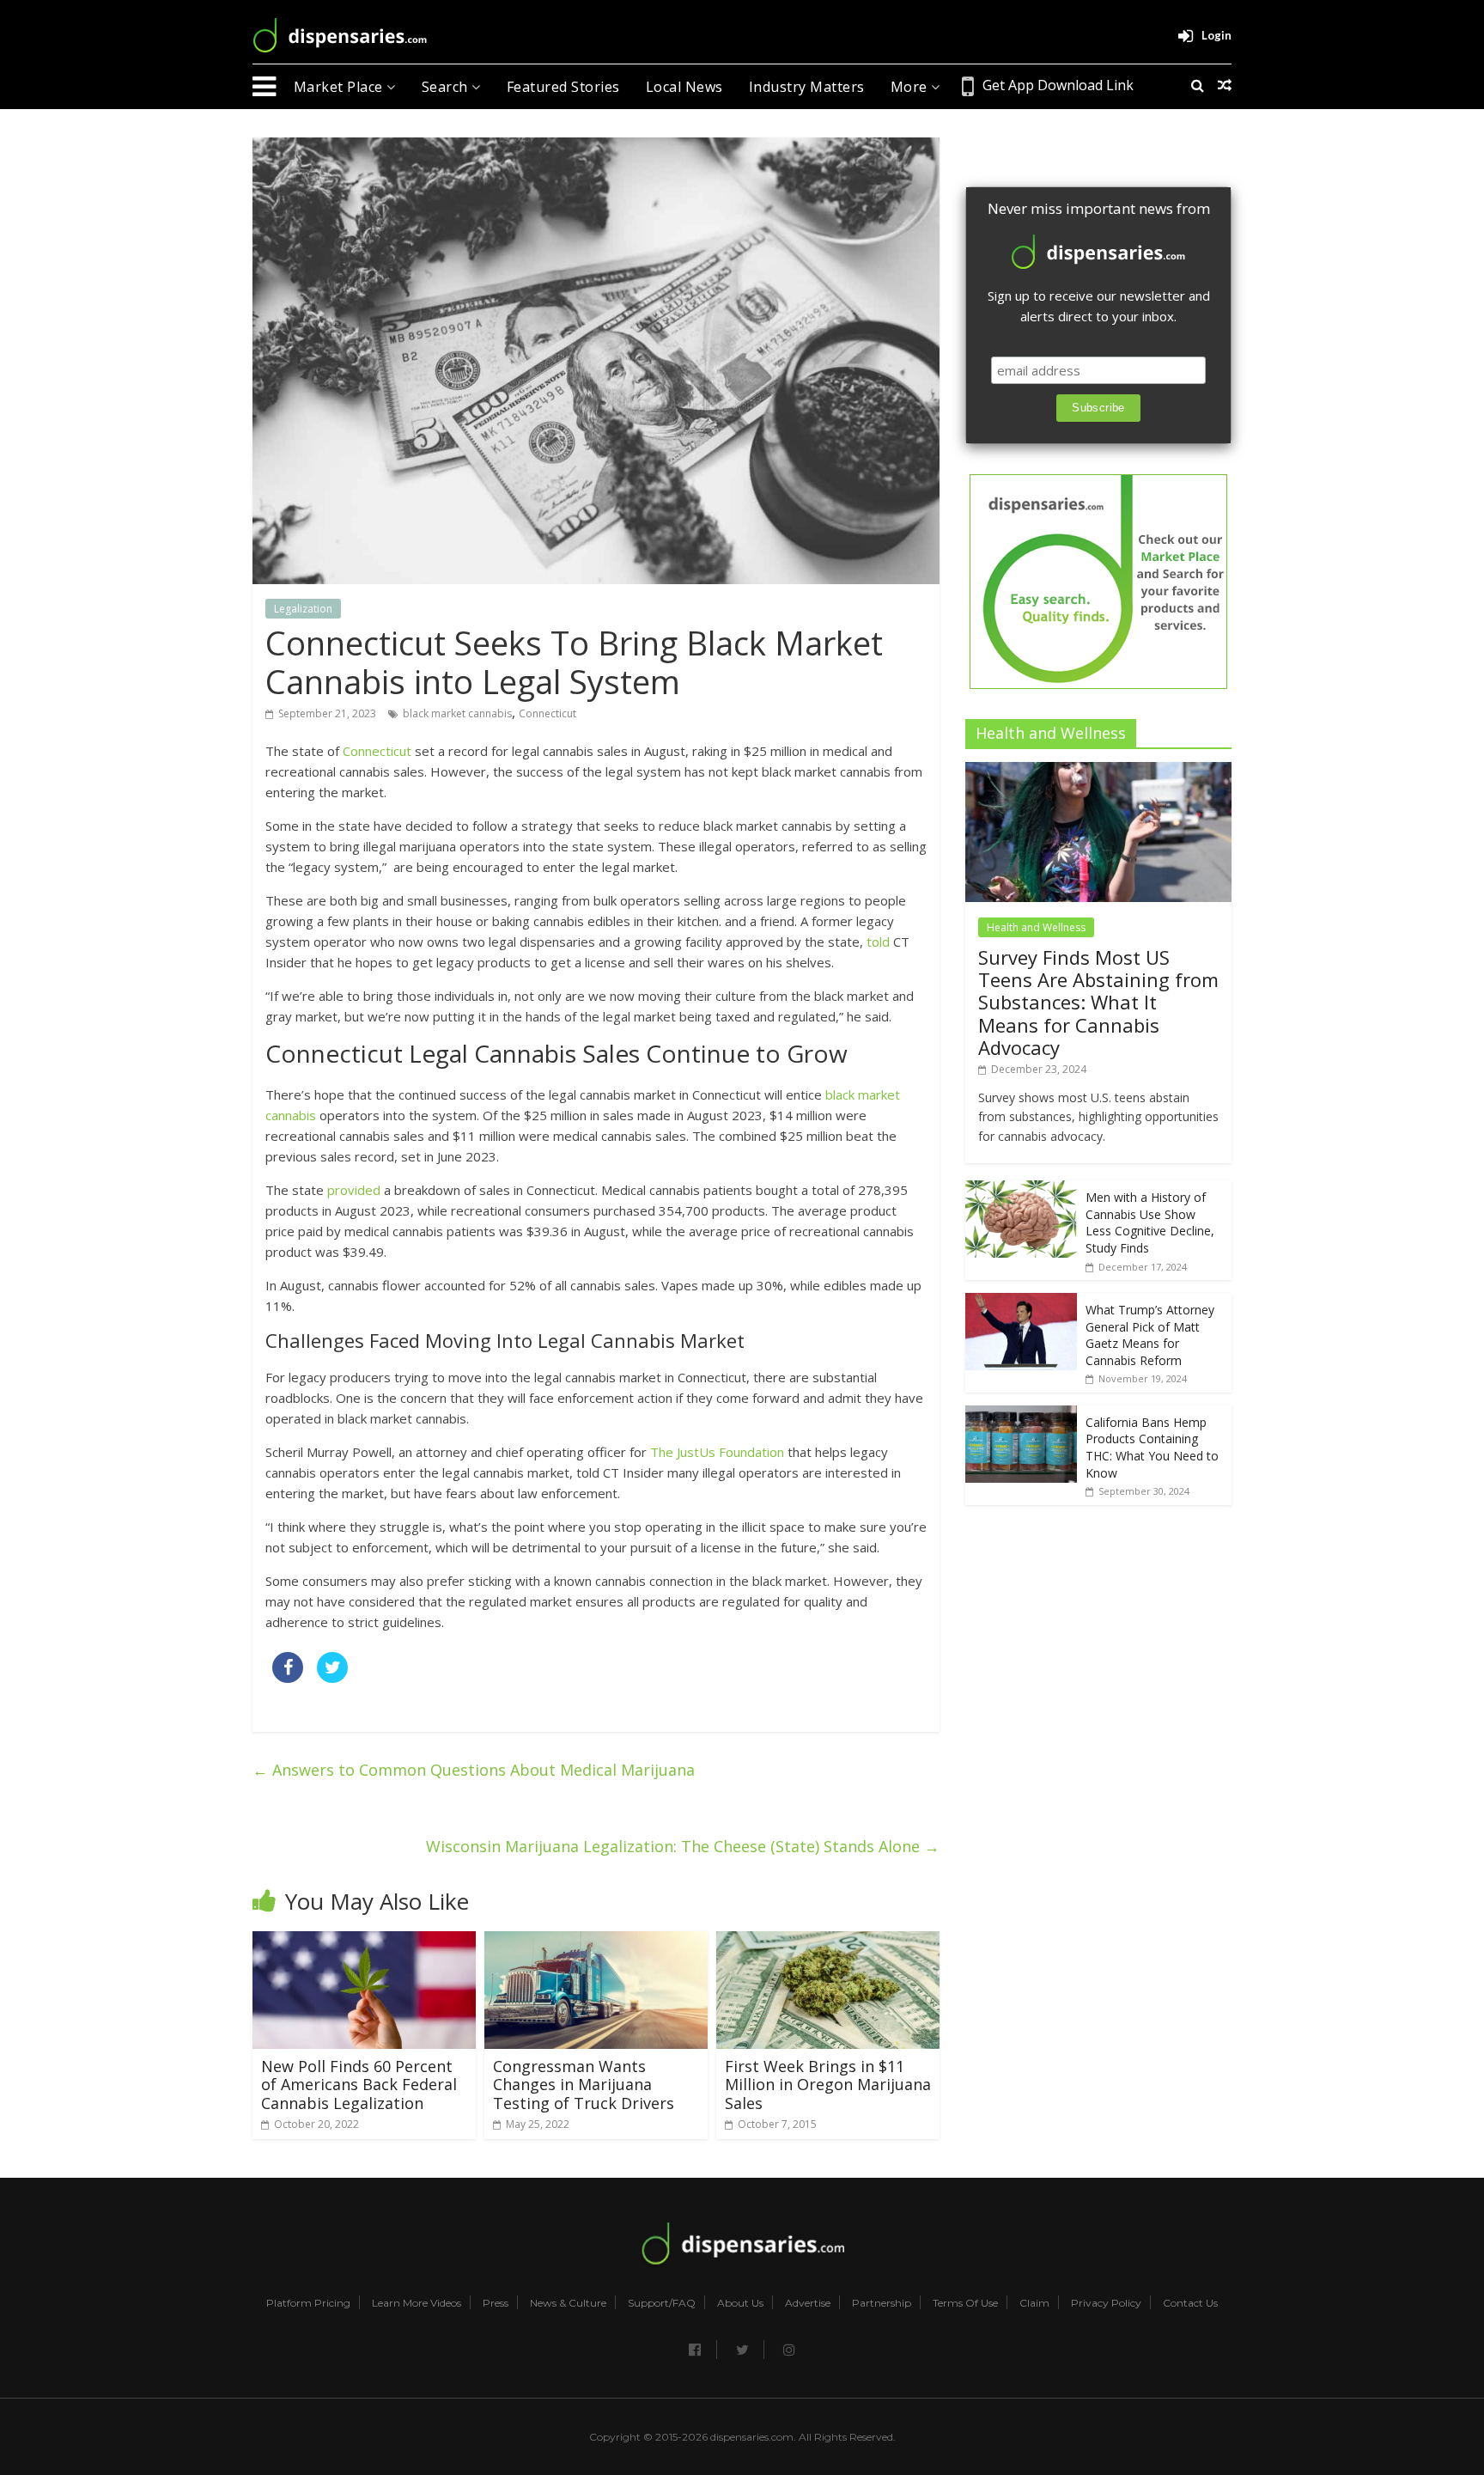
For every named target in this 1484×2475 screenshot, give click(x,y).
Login (1216, 35)
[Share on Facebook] (288, 1678)
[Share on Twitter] (332, 1678)
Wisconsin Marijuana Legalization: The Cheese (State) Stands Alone (683, 1846)
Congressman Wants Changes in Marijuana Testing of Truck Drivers (584, 2085)
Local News (684, 87)
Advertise (808, 2303)
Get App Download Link (1058, 85)
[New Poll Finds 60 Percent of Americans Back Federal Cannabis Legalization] (364, 1942)
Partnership (882, 2303)
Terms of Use (965, 2303)
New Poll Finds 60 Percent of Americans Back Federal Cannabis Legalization (359, 2085)
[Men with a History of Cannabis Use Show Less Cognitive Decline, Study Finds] (1021, 1189)
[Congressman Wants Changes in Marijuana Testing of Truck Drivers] (596, 1942)
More (911, 87)
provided (354, 1190)
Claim (1034, 2303)
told (878, 942)
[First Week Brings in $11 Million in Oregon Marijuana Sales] (828, 1942)
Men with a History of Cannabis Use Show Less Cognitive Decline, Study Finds (1150, 1222)
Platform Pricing (308, 2303)
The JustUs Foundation (717, 1452)
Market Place (341, 87)
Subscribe (1098, 408)
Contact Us (1190, 2303)
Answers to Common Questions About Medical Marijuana (474, 1770)
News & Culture (568, 2303)
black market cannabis (457, 713)
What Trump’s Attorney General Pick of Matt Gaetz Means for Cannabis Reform (1150, 1335)
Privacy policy (1106, 2303)
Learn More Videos (417, 2303)
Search (447, 87)
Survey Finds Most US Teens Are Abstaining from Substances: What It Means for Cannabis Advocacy (1098, 1003)
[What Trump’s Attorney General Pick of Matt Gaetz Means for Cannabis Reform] (1021, 1302)
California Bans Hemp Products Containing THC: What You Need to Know (1152, 1448)
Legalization (303, 609)
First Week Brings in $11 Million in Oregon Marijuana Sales (828, 2085)
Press (496, 2303)
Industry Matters (807, 87)
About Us (740, 2303)
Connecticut (547, 713)
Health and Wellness (1036, 927)
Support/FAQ (662, 2303)
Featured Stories (563, 87)
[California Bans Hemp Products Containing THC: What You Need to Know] (1021, 1414)
